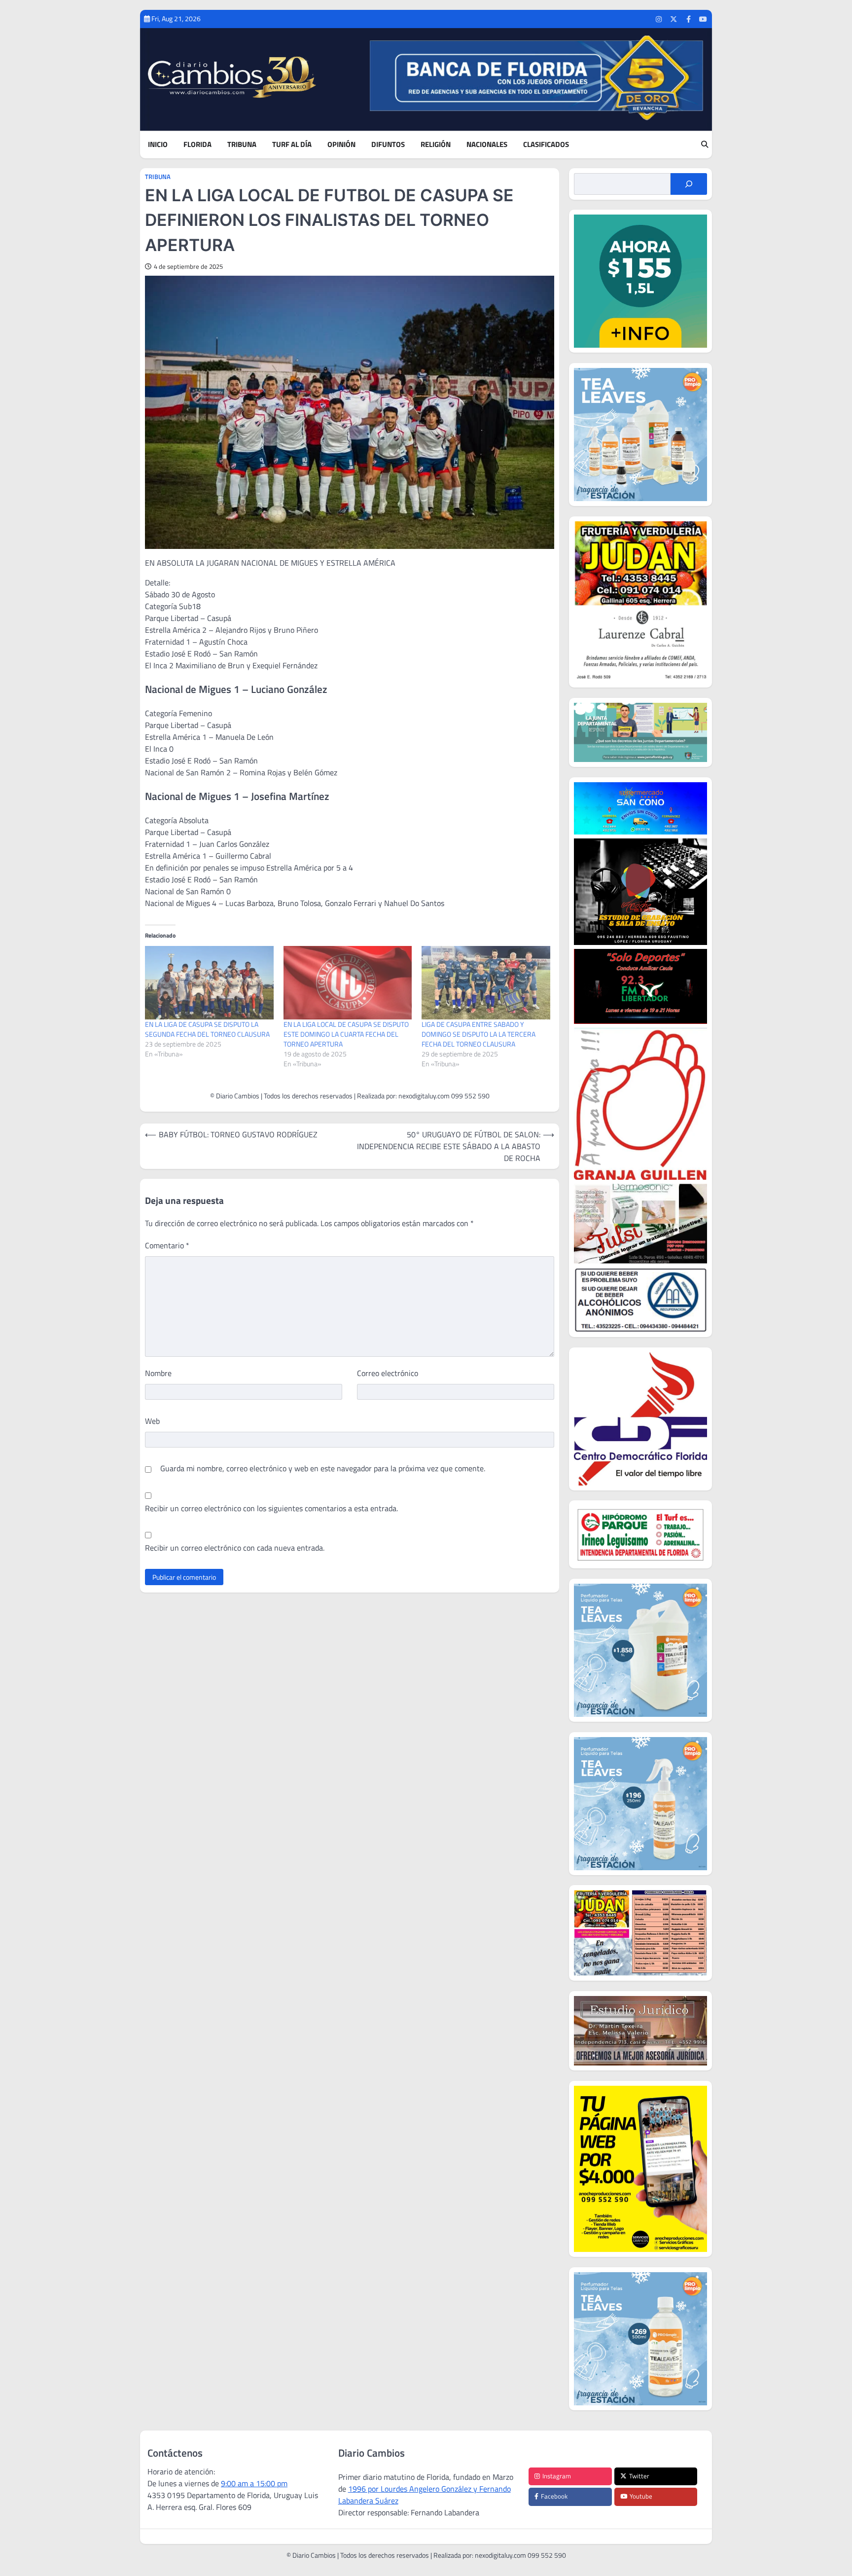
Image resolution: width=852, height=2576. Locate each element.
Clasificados (546, 145)
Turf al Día (292, 145)
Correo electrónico (388, 1373)
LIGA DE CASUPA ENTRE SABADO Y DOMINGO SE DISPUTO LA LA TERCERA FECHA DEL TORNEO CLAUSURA (479, 1034)
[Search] (705, 145)
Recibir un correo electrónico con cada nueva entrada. (235, 1548)
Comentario (167, 1245)
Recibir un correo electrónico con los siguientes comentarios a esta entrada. (271, 1508)
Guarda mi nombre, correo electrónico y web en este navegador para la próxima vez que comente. (323, 1468)
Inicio (158, 145)
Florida (197, 145)
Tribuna (242, 145)
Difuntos (388, 145)
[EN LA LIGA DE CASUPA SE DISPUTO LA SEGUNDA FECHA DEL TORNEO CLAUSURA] (209, 983)
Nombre (158, 1373)
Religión (436, 145)
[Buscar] (689, 184)
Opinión (341, 145)
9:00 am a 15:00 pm (254, 2483)
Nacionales (487, 145)
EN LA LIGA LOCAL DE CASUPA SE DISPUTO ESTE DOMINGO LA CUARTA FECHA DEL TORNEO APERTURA (346, 1034)
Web (152, 1421)
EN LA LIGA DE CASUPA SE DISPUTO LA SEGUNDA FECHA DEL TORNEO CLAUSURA (207, 1029)
